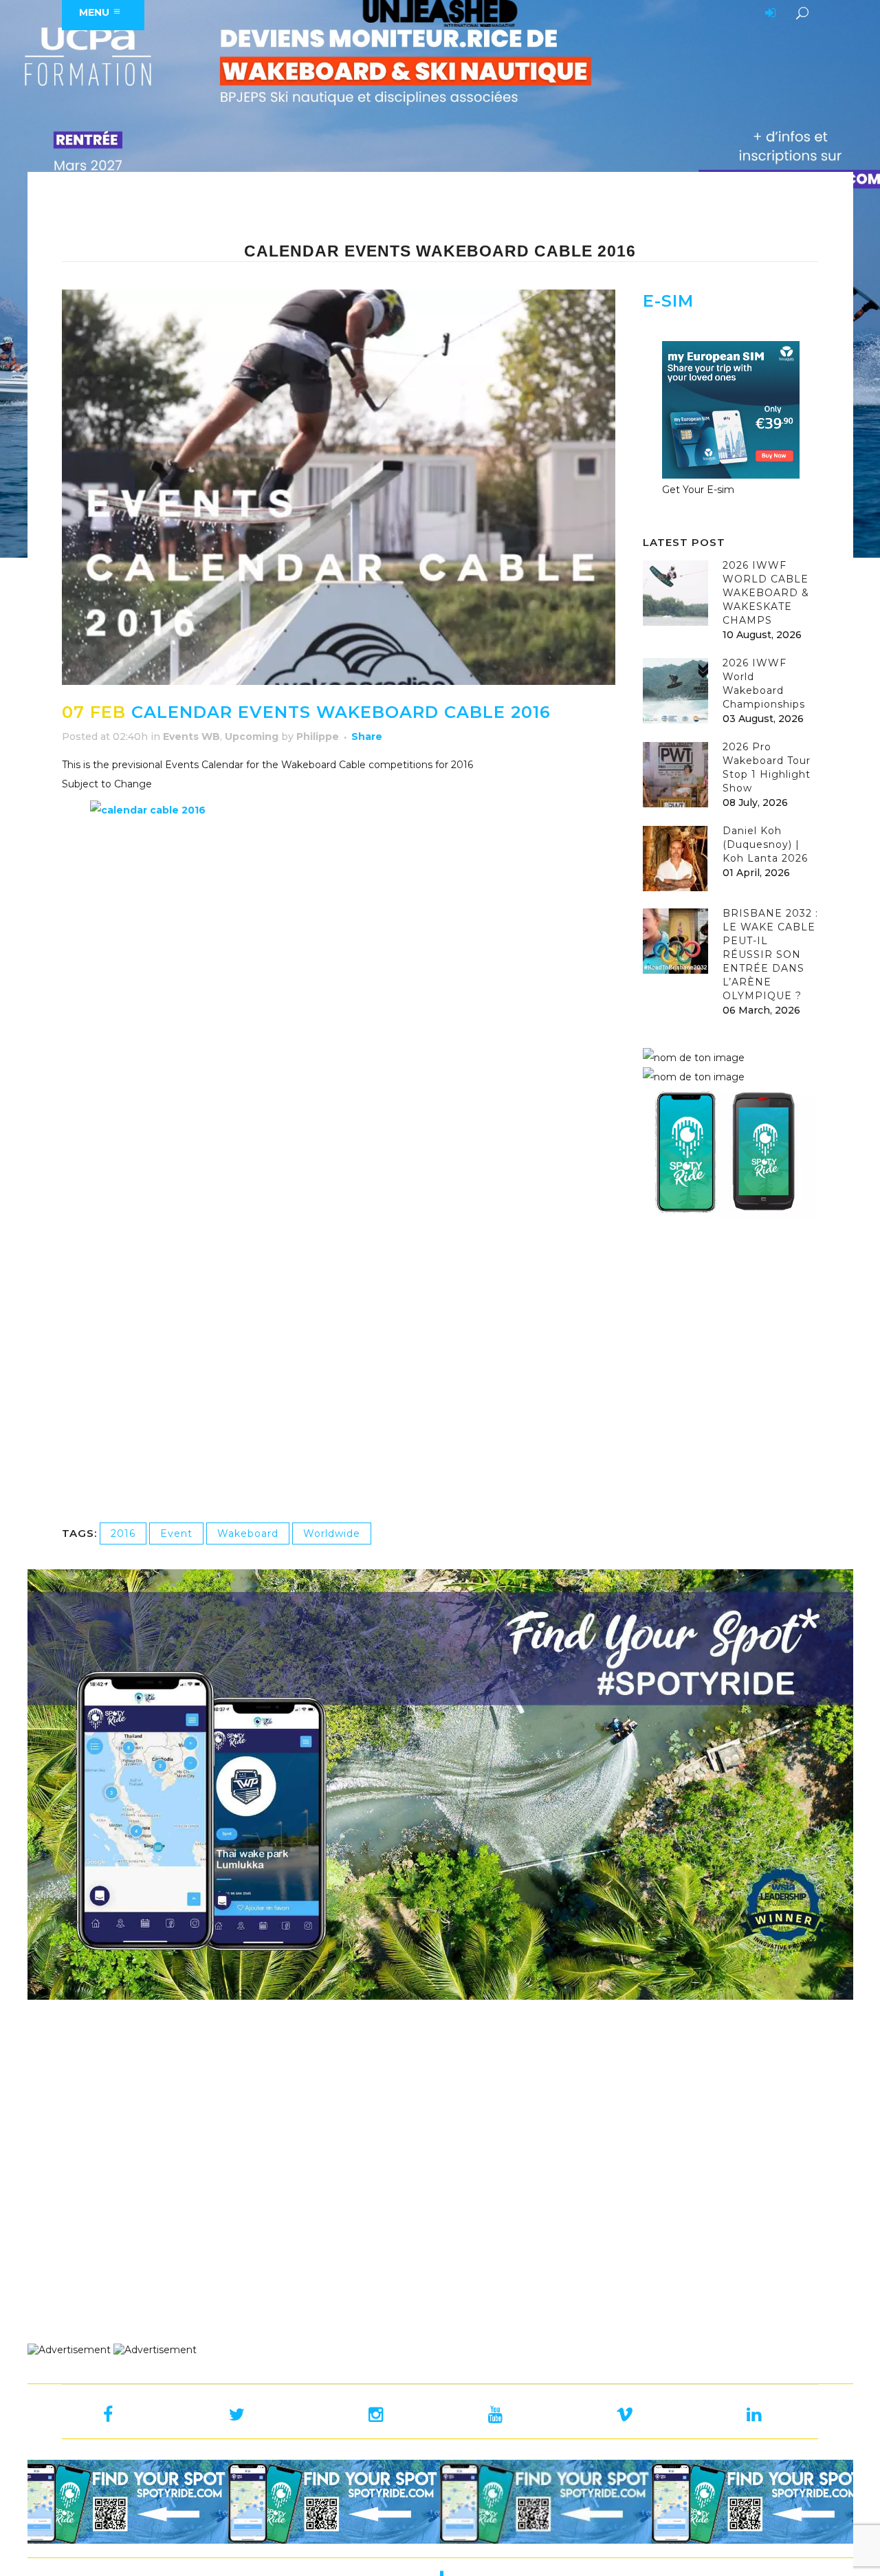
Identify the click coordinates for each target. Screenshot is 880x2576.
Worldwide (332, 1533)
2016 (123, 1533)
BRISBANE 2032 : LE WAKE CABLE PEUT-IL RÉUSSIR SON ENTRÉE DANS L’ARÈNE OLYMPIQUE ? (770, 954)
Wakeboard (248, 1533)
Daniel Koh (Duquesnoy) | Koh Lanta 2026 (765, 844)
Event (176, 1533)
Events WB (191, 736)
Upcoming (252, 736)
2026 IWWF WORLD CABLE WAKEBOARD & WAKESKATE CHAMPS (766, 593)
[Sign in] (768, 14)
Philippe (318, 736)
